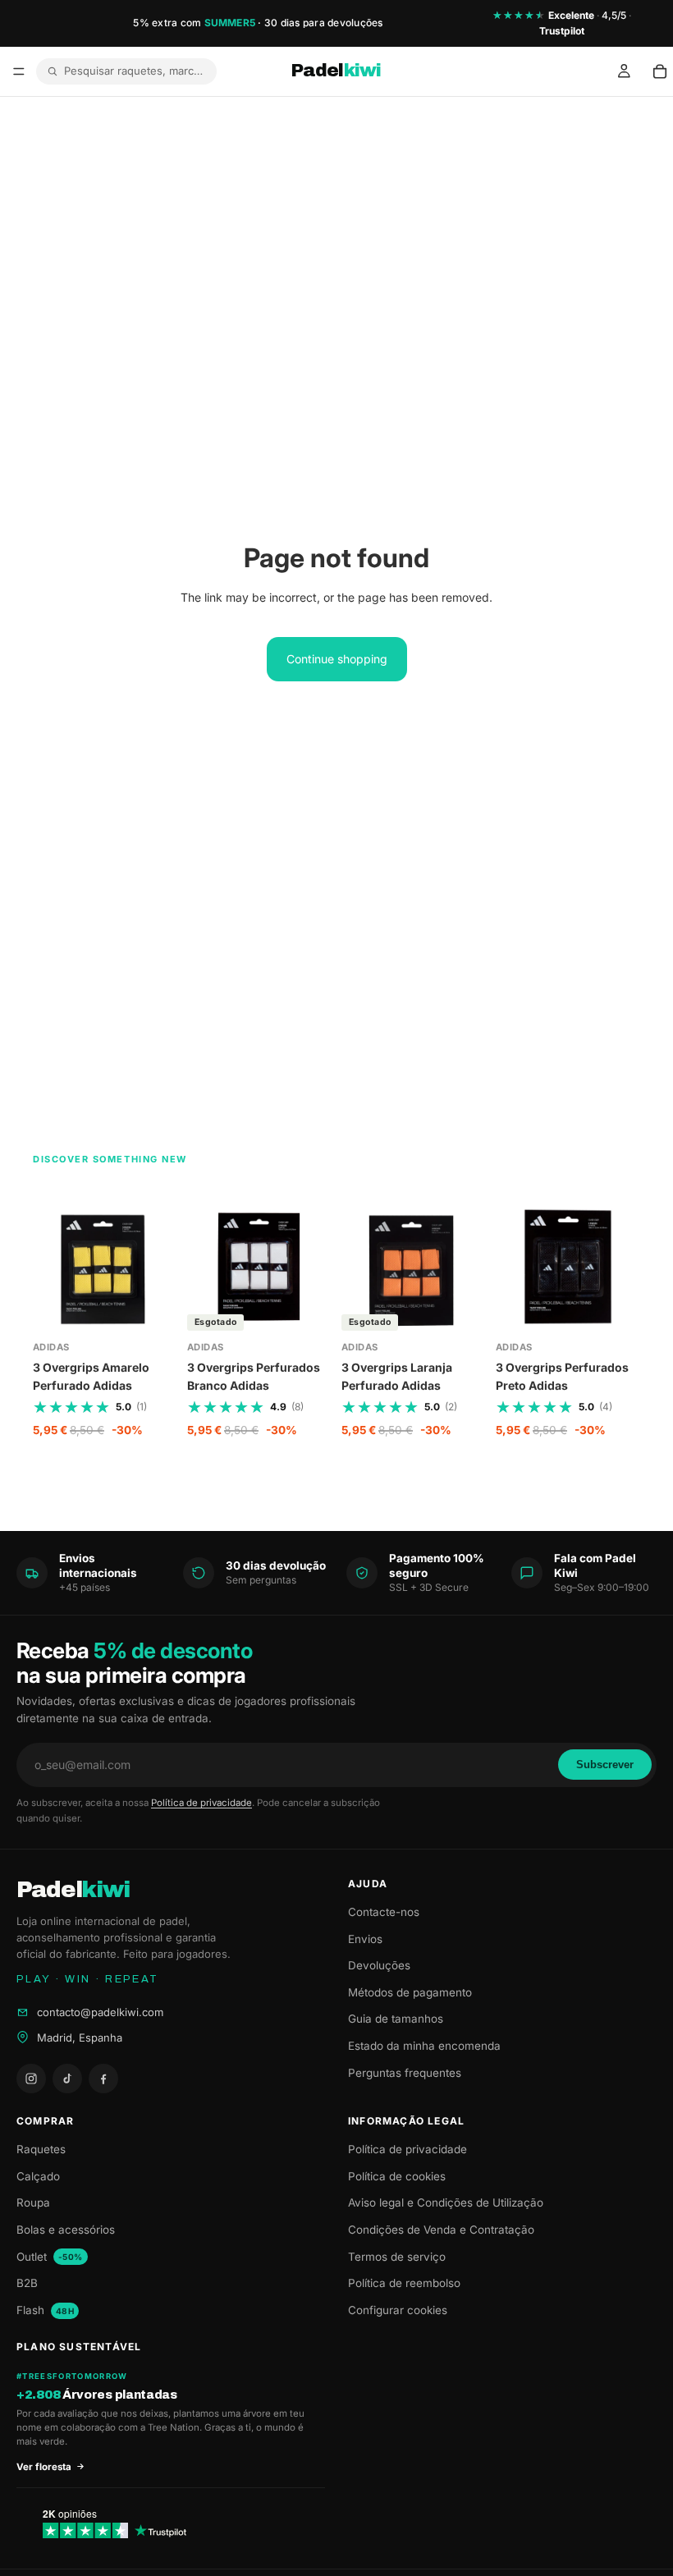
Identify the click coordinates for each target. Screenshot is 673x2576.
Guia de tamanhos (396, 2019)
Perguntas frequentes (405, 2073)
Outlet (50, 2257)
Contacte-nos (384, 1912)
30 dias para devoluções (324, 23)
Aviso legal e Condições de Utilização (446, 2202)
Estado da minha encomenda (424, 2046)
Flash (45, 2310)
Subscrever (605, 1765)
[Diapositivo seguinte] (314, 1267)
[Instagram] (31, 2079)
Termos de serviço (397, 2257)
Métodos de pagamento (410, 1992)
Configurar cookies (398, 2310)
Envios (365, 1939)
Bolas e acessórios (66, 2230)
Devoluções (379, 1965)
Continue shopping (337, 659)
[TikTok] (67, 2079)
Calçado (38, 2176)
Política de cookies (397, 2176)
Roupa (33, 2202)
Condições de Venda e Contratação (441, 2230)
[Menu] (19, 72)
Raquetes (41, 2149)
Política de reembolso (404, 2283)
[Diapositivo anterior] (205, 1267)
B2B (27, 2283)
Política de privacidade (201, 1803)
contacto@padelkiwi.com (100, 2012)
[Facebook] (103, 2079)
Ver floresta (44, 2467)
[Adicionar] (152, 1314)
